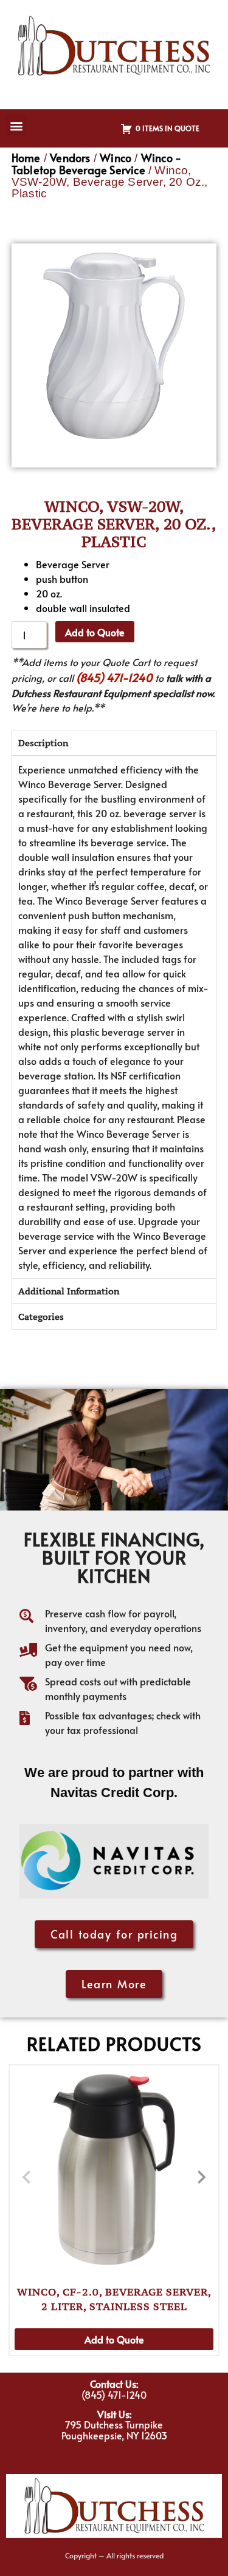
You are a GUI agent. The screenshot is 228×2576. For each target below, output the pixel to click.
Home (26, 158)
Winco (116, 158)
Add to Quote (95, 632)
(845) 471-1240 (114, 677)
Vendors (70, 158)
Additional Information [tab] (69, 1291)
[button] (16, 125)
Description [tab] (43, 743)
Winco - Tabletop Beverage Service (96, 164)
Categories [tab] (41, 1317)
